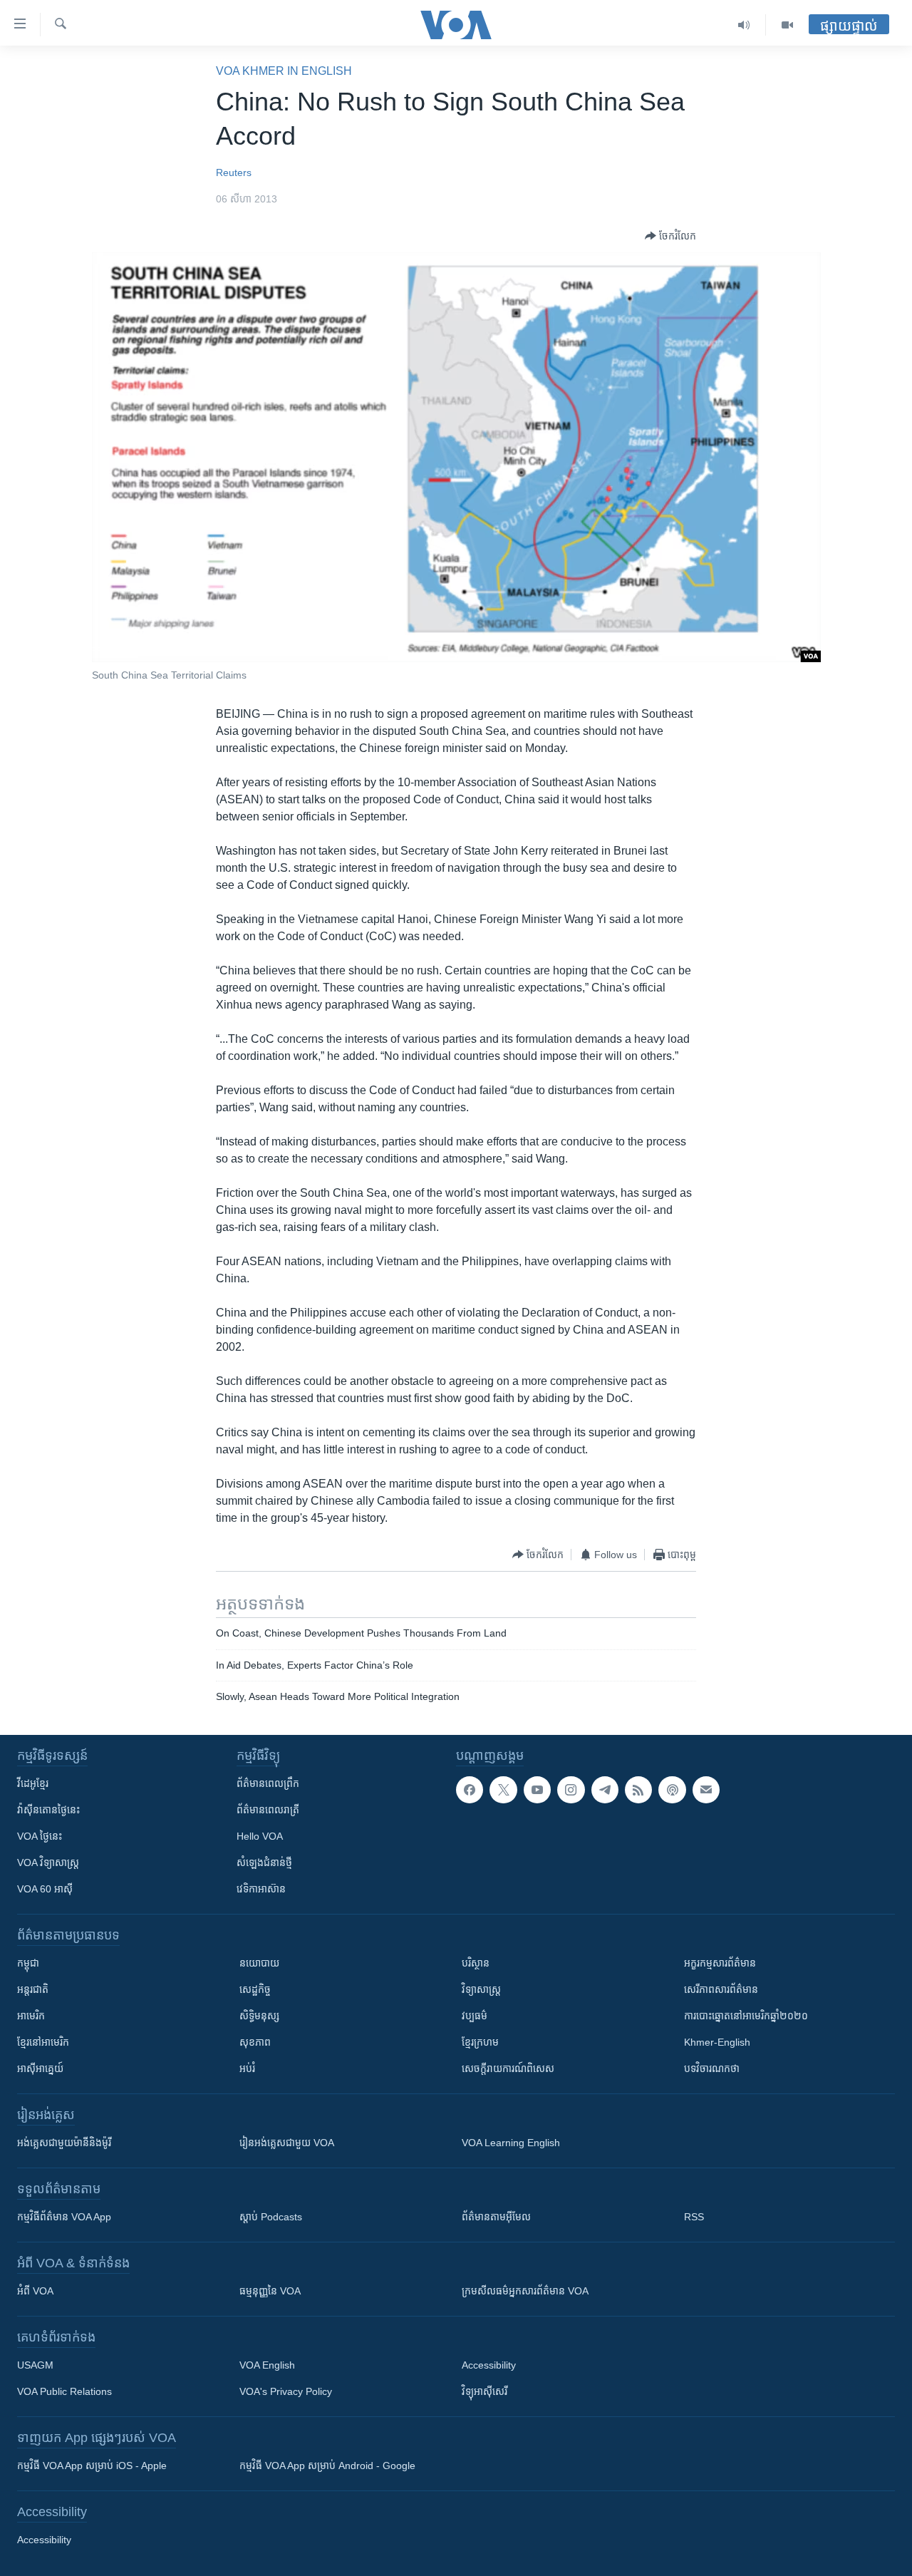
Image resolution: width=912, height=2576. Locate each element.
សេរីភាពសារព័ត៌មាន (721, 1989)
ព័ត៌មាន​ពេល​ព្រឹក (268, 1783)
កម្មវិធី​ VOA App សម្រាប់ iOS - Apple (92, 2466)
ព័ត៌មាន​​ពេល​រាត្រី (268, 1810)
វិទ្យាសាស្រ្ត (481, 1989)
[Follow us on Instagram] (571, 1790)
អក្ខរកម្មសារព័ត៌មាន (720, 1963)
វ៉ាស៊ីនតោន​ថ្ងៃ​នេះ (48, 1810)
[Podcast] (672, 1790)
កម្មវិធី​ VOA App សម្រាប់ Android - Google (327, 2466)
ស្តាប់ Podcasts (271, 2217)
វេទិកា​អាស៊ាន (261, 1889)
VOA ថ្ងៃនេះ (40, 1836)
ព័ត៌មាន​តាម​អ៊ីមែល (496, 2217)
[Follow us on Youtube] (537, 1790)
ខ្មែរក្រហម (480, 2042)
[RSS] (638, 1790)
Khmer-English (717, 2042)
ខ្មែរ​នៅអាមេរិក (43, 2042)
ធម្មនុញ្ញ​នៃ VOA (270, 2291)
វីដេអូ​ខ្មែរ (33, 1783)
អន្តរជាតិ (33, 1989)
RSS (694, 2217)
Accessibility (489, 2365)
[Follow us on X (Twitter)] (503, 1790)
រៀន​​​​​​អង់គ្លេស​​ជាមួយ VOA (287, 2143)
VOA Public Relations (64, 2391)
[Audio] (744, 25)
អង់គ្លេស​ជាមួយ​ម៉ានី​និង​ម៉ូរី (64, 2143)
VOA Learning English (511, 2143)
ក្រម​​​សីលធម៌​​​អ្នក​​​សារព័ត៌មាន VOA (525, 2291)
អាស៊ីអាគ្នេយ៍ (40, 2068)
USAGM (35, 2365)
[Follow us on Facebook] (470, 1790)
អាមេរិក (31, 2016)
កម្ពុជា (28, 1963)
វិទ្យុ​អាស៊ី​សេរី (484, 2391)
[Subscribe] (706, 1790)
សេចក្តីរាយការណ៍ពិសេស (508, 2068)
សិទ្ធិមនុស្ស (259, 2016)
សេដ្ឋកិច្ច (255, 1989)
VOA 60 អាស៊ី (45, 1889)
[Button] (670, 236)
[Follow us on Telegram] (605, 1790)
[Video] (787, 25)
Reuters (234, 172)
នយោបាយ (259, 1963)
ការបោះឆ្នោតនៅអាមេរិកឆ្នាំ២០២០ (746, 2016)
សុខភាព (255, 2042)
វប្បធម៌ (475, 2016)
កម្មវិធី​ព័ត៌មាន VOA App (64, 2217)
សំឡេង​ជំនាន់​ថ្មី (264, 1863)
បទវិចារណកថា (712, 2068)
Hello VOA (260, 1836)
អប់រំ (247, 2068)
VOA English (267, 2365)
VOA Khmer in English (284, 71)
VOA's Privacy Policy (286, 2391)
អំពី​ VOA (35, 2291)
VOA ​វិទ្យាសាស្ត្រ (48, 1863)
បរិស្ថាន (476, 1963)
